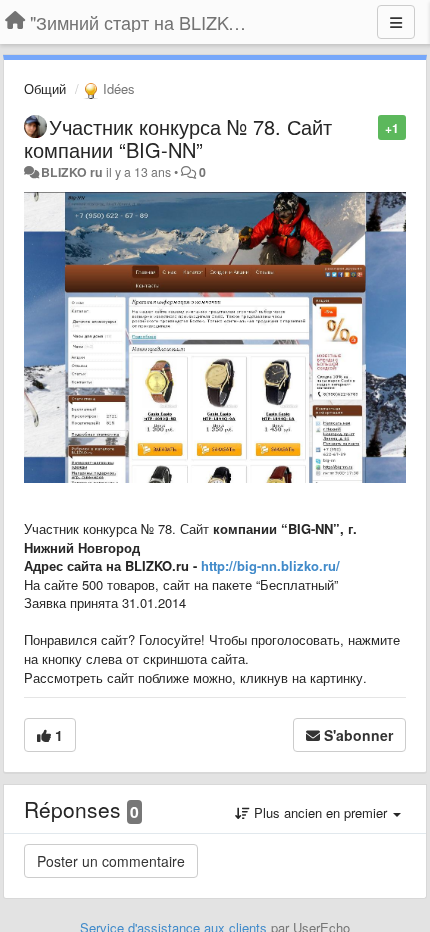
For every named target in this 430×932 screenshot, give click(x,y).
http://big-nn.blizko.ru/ (270, 565)
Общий (45, 88)
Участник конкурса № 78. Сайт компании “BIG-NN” (178, 138)
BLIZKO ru (73, 172)
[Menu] (396, 22)
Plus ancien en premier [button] (320, 812)
